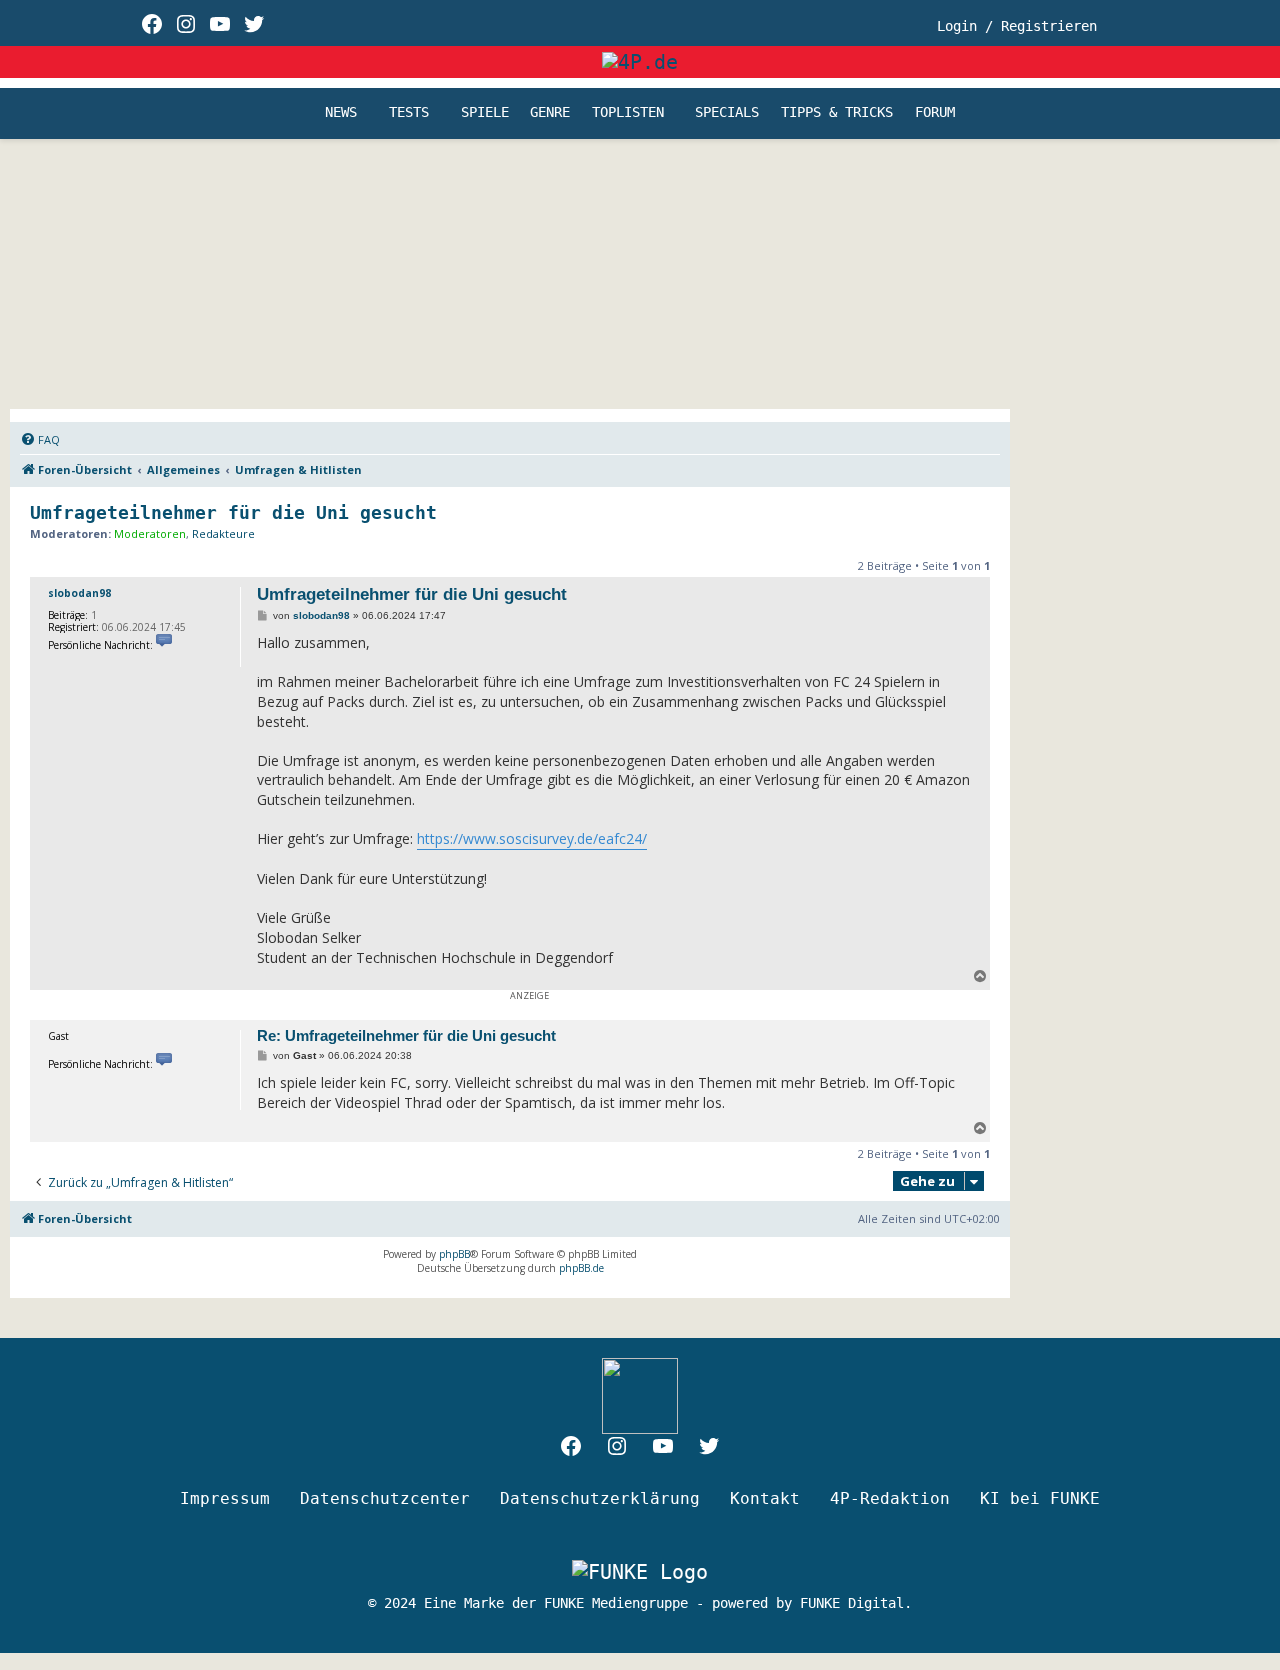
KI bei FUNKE (1040, 1498)
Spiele (485, 113)
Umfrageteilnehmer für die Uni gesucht (233, 512)
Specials (727, 113)
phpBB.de (581, 1268)
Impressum (225, 1498)
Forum (935, 113)
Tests (409, 113)
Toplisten (628, 113)
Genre (550, 113)
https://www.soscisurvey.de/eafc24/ (532, 838)
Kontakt (765, 1498)
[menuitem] (40, 440)
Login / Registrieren (1017, 26)
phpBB (454, 1254)
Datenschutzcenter (385, 1498)
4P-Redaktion (890, 1498)
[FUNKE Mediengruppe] (640, 1571)
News (341, 113)
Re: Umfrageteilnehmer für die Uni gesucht (406, 1035)
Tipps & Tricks (837, 113)
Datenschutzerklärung (600, 1498)
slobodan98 (79, 593)
